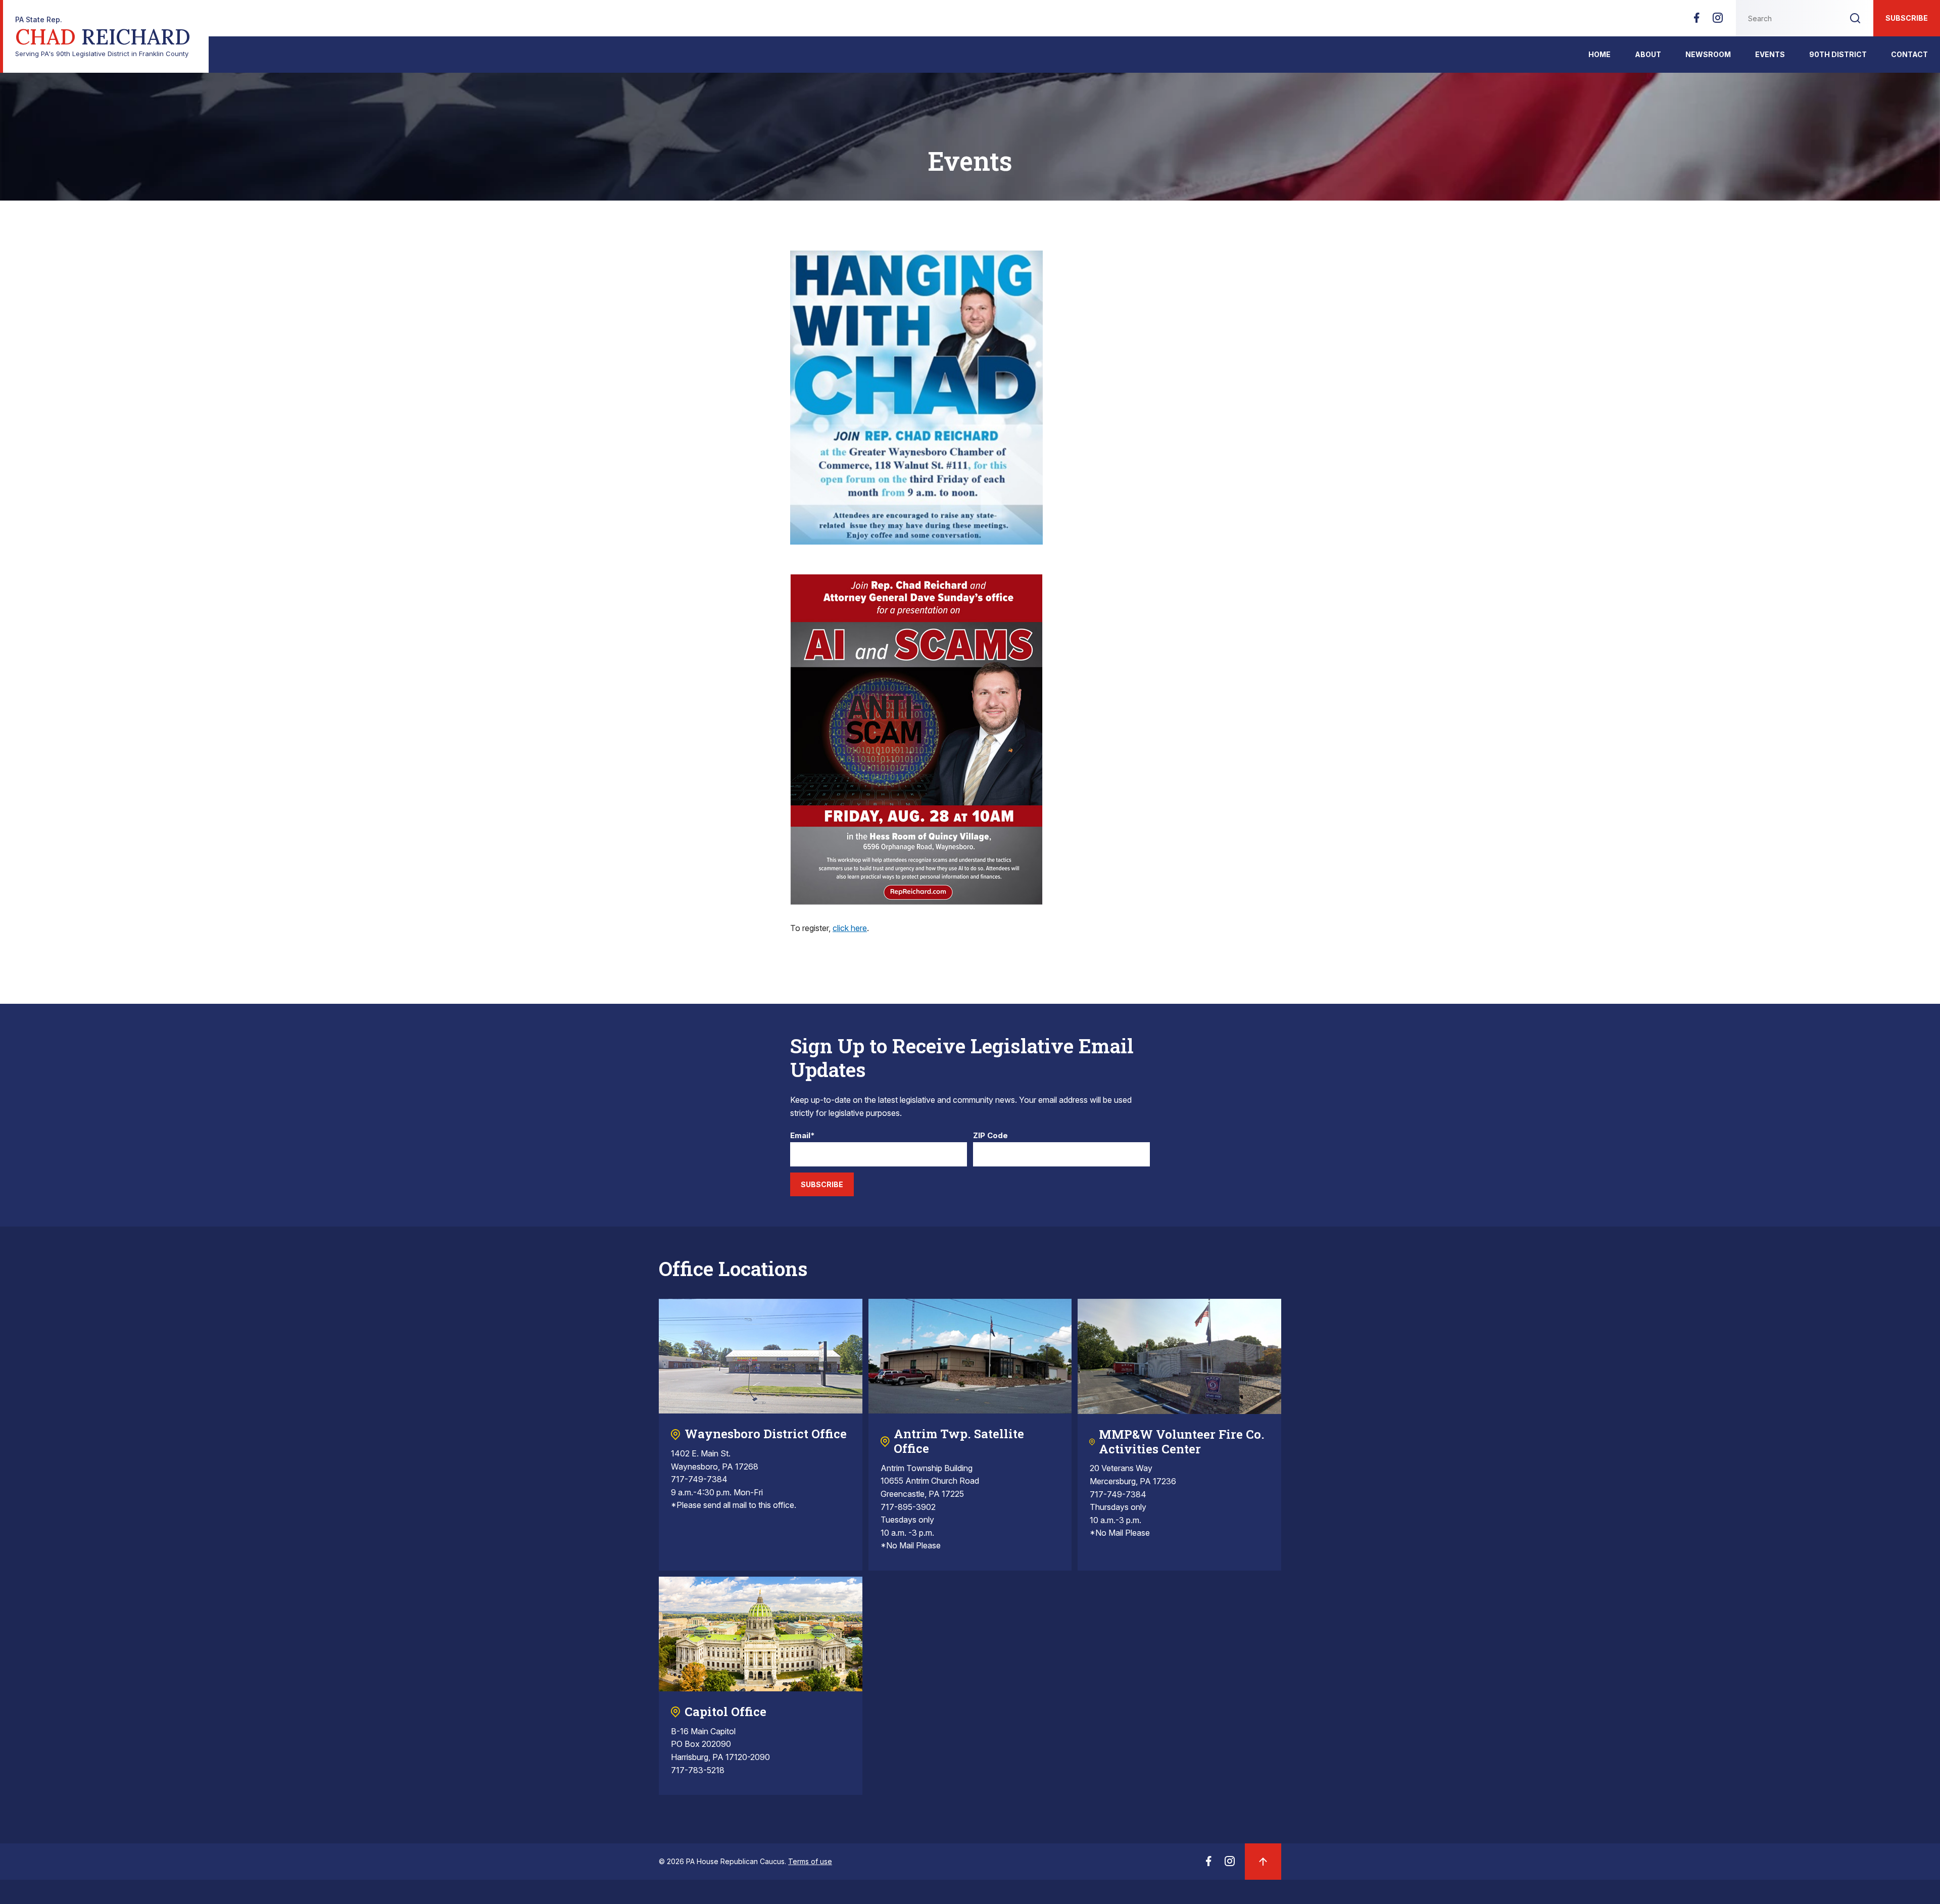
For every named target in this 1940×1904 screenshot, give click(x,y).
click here (850, 928)
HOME (1599, 54)
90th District (1838, 54)
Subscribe (1907, 18)
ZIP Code (990, 1136)
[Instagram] (1718, 21)
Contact (1909, 54)
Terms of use (810, 1861)
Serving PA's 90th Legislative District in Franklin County (103, 37)
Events (1770, 54)
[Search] (1855, 18)
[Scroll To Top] (1263, 1862)
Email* (803, 1136)
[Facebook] (1696, 21)
